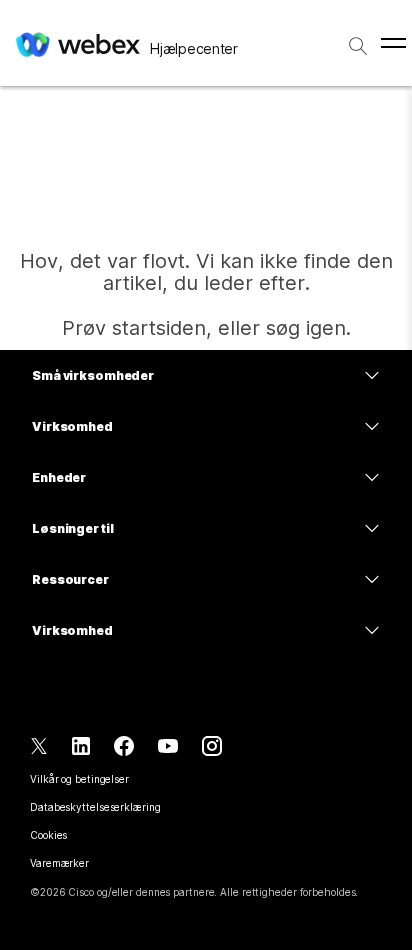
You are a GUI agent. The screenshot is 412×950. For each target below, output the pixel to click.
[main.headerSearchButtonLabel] (358, 39)
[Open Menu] (393, 43)
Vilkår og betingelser (79, 779)
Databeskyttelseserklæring (95, 807)
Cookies (48, 835)
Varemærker (59, 863)
